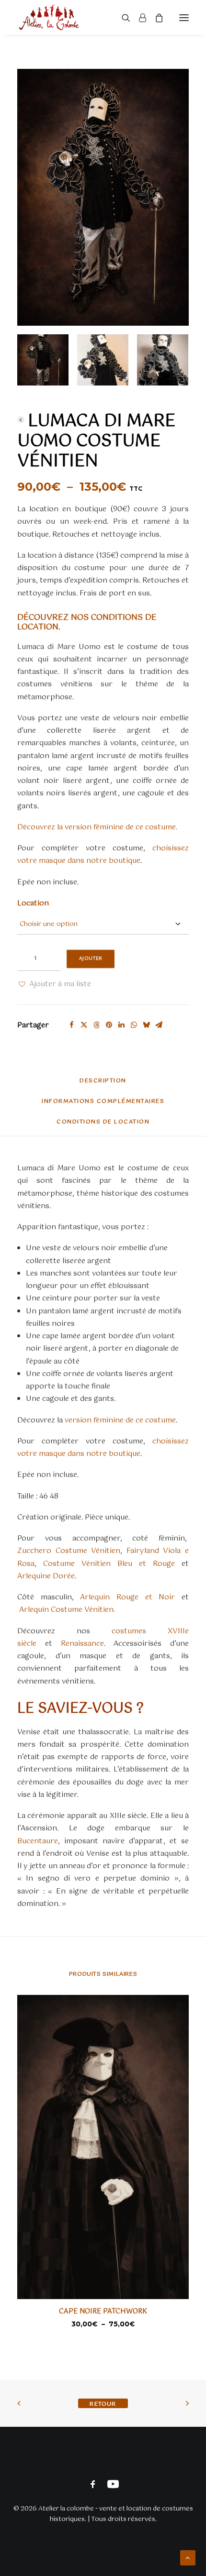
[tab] (103, 1105)
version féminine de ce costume (120, 1420)
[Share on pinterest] (109, 1025)
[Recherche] (122, 18)
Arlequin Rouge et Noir (127, 1597)
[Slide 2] (103, 360)
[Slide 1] (43, 360)
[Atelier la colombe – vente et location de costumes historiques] (49, 17)
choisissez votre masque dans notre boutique (103, 854)
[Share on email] (159, 1025)
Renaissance (82, 1644)
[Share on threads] (96, 1025)
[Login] (138, 18)
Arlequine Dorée (46, 1576)
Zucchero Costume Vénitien (69, 1551)
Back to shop (103, 2403)
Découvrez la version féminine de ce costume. (97, 827)
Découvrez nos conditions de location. (87, 622)
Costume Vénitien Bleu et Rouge (109, 1564)
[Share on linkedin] (121, 1025)
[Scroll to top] (188, 2558)
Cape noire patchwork (103, 2312)
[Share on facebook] (71, 1025)
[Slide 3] (163, 360)
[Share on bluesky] (146, 1025)
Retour (21, 420)
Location (33, 903)
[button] (184, 17)
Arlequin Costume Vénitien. (67, 1610)
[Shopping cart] (155, 18)
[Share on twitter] (84, 1025)
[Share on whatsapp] (134, 1025)
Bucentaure (38, 1841)
